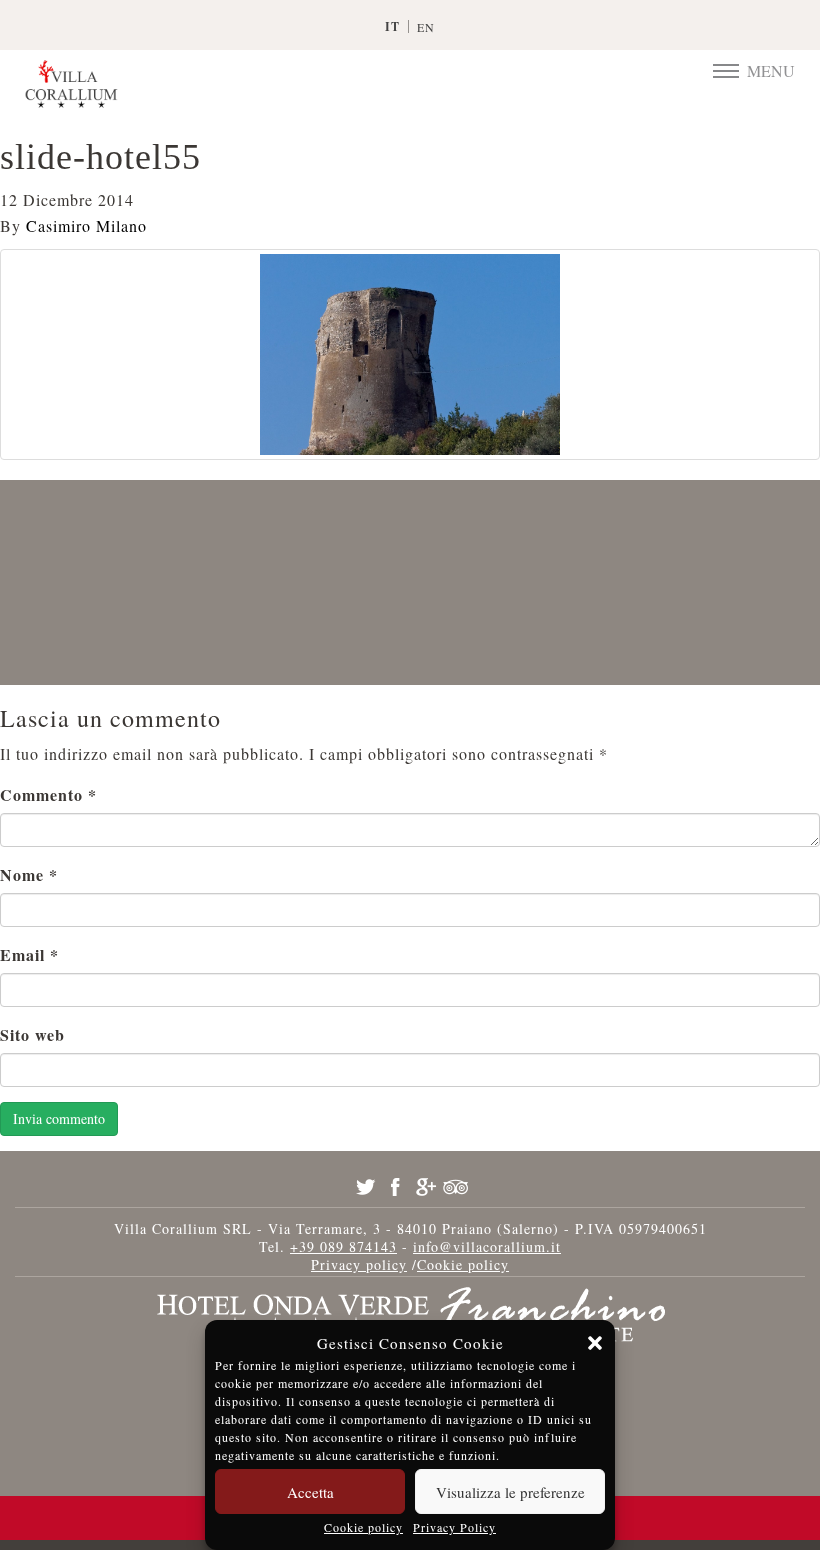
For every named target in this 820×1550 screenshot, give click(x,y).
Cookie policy (363, 1527)
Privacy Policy (454, 1527)
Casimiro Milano (86, 225)
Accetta (310, 1492)
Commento (48, 794)
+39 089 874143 (343, 1246)
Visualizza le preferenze (510, 1492)
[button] (595, 1343)
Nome (29, 874)
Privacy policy (359, 1264)
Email (29, 954)
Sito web (32, 1034)
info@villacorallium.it (487, 1246)
